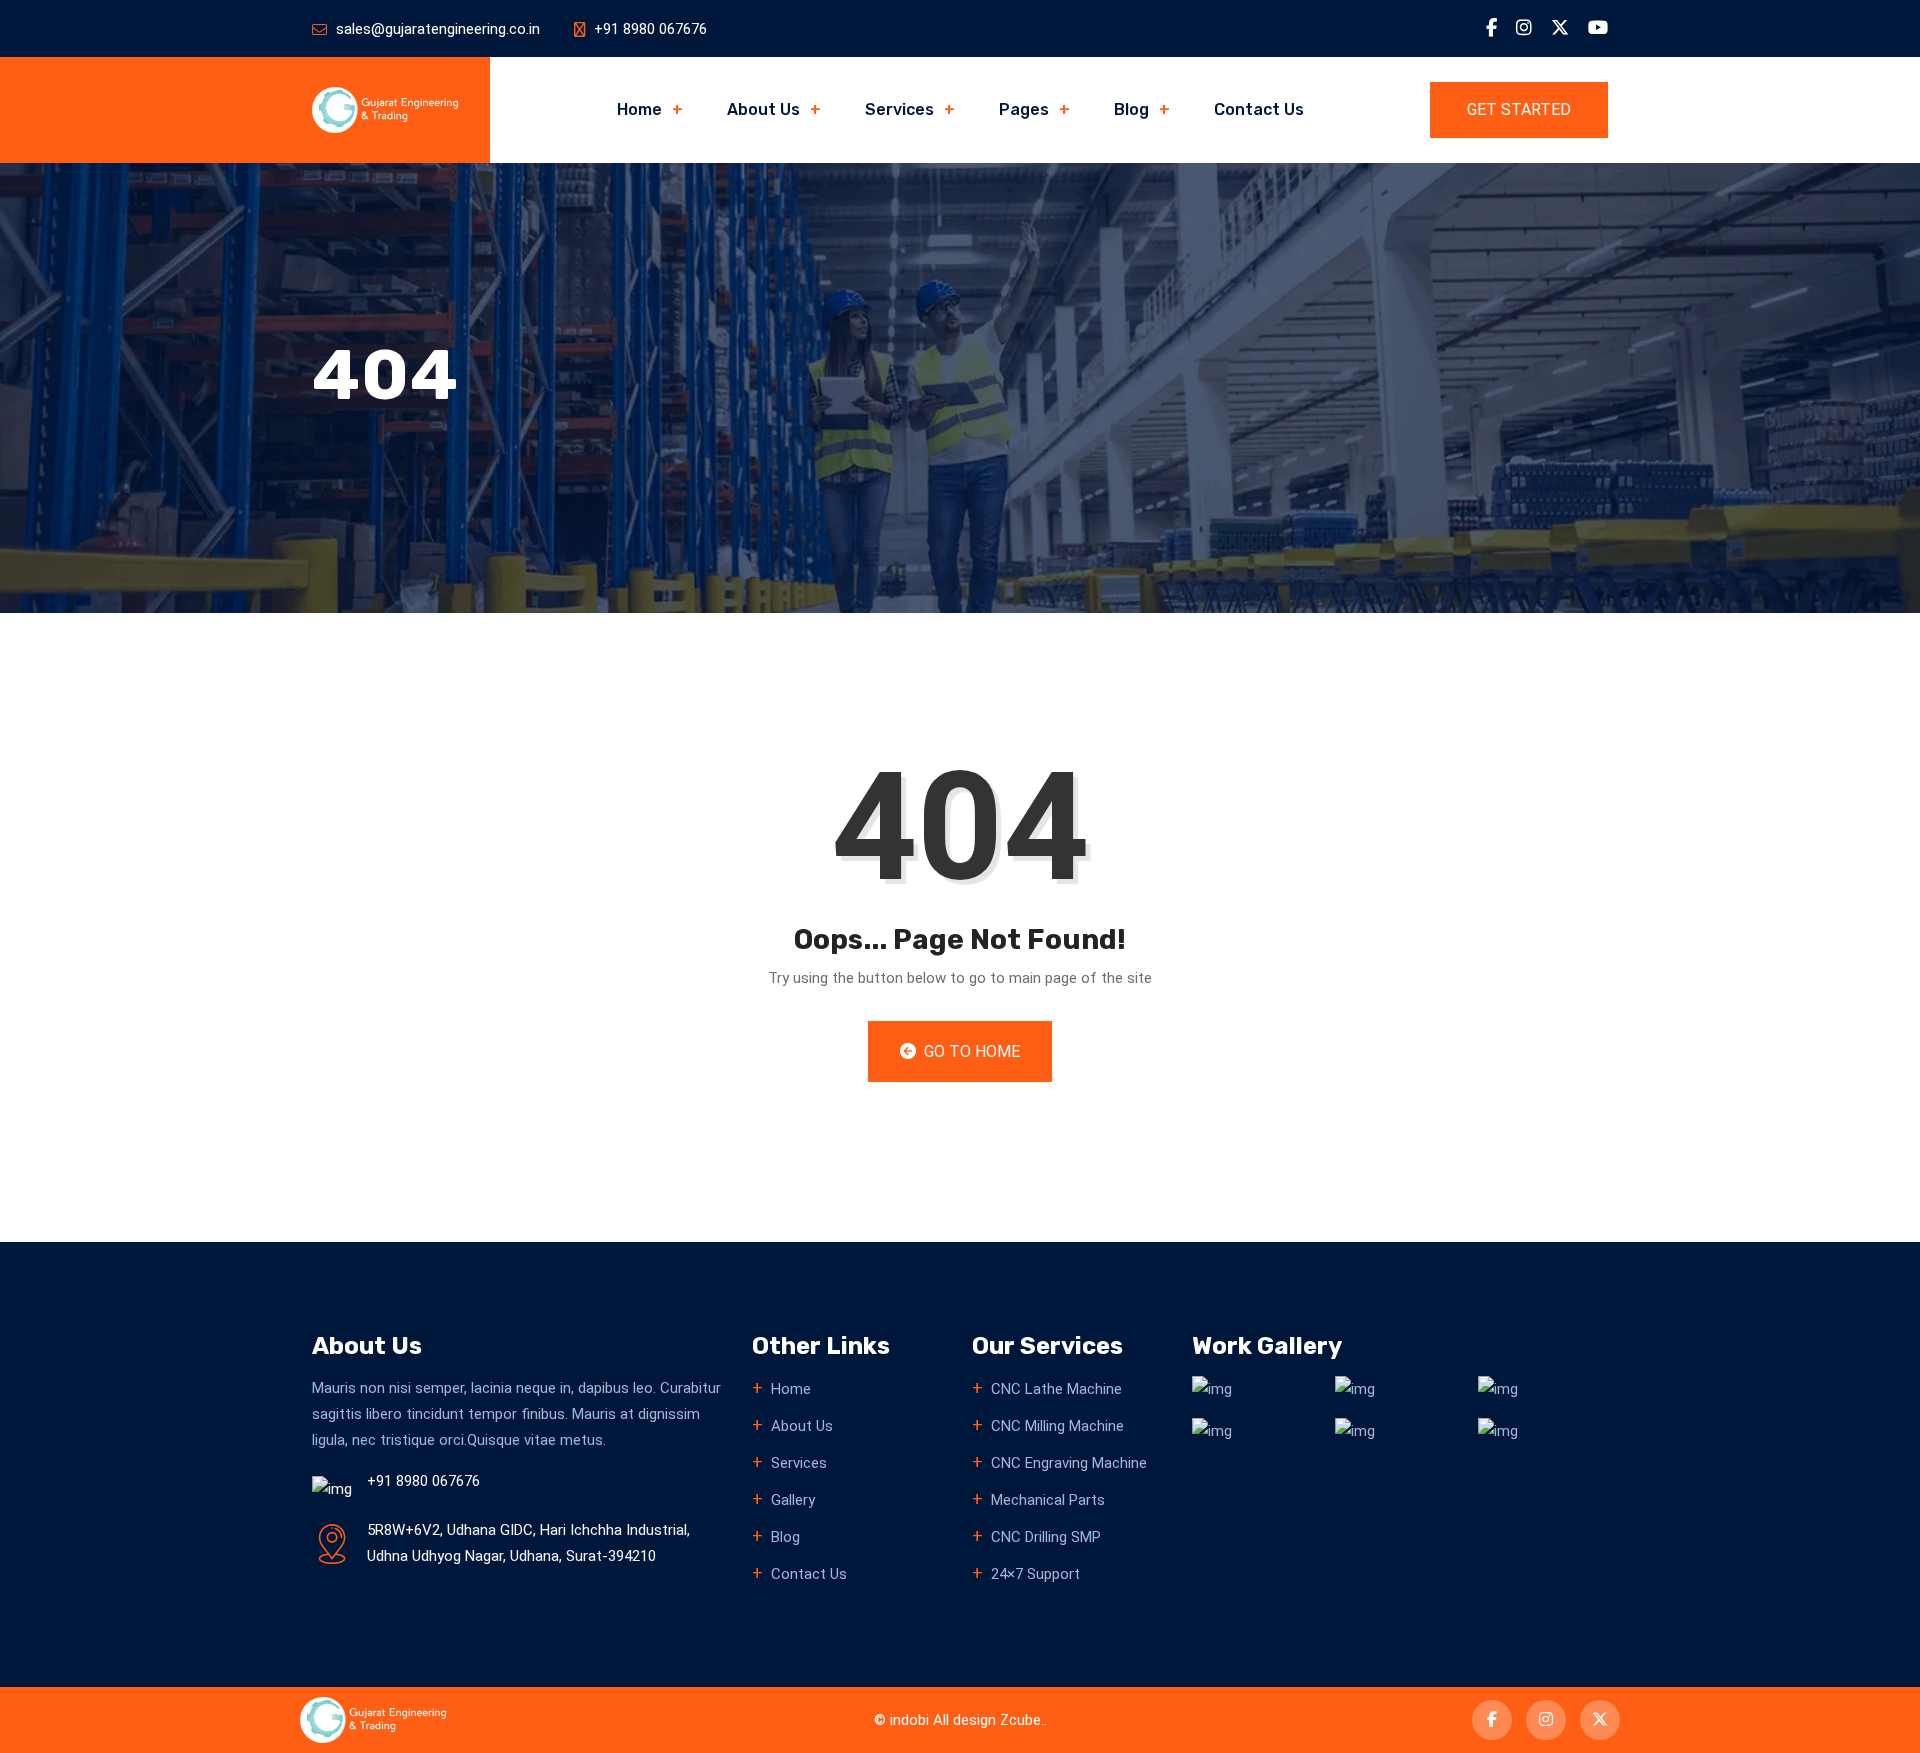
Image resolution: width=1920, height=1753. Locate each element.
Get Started (1519, 109)
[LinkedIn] (1524, 28)
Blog (1131, 109)
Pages (1024, 109)
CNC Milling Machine (1057, 1426)
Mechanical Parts (1048, 1500)
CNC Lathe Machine (1056, 1389)
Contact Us (1259, 109)
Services (899, 109)
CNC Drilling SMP (1046, 1537)
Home (639, 109)
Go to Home (970, 1051)
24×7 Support (1035, 1574)
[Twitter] (1560, 28)
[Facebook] (1491, 28)
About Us (763, 109)
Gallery (793, 1500)
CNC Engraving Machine (1069, 1463)
